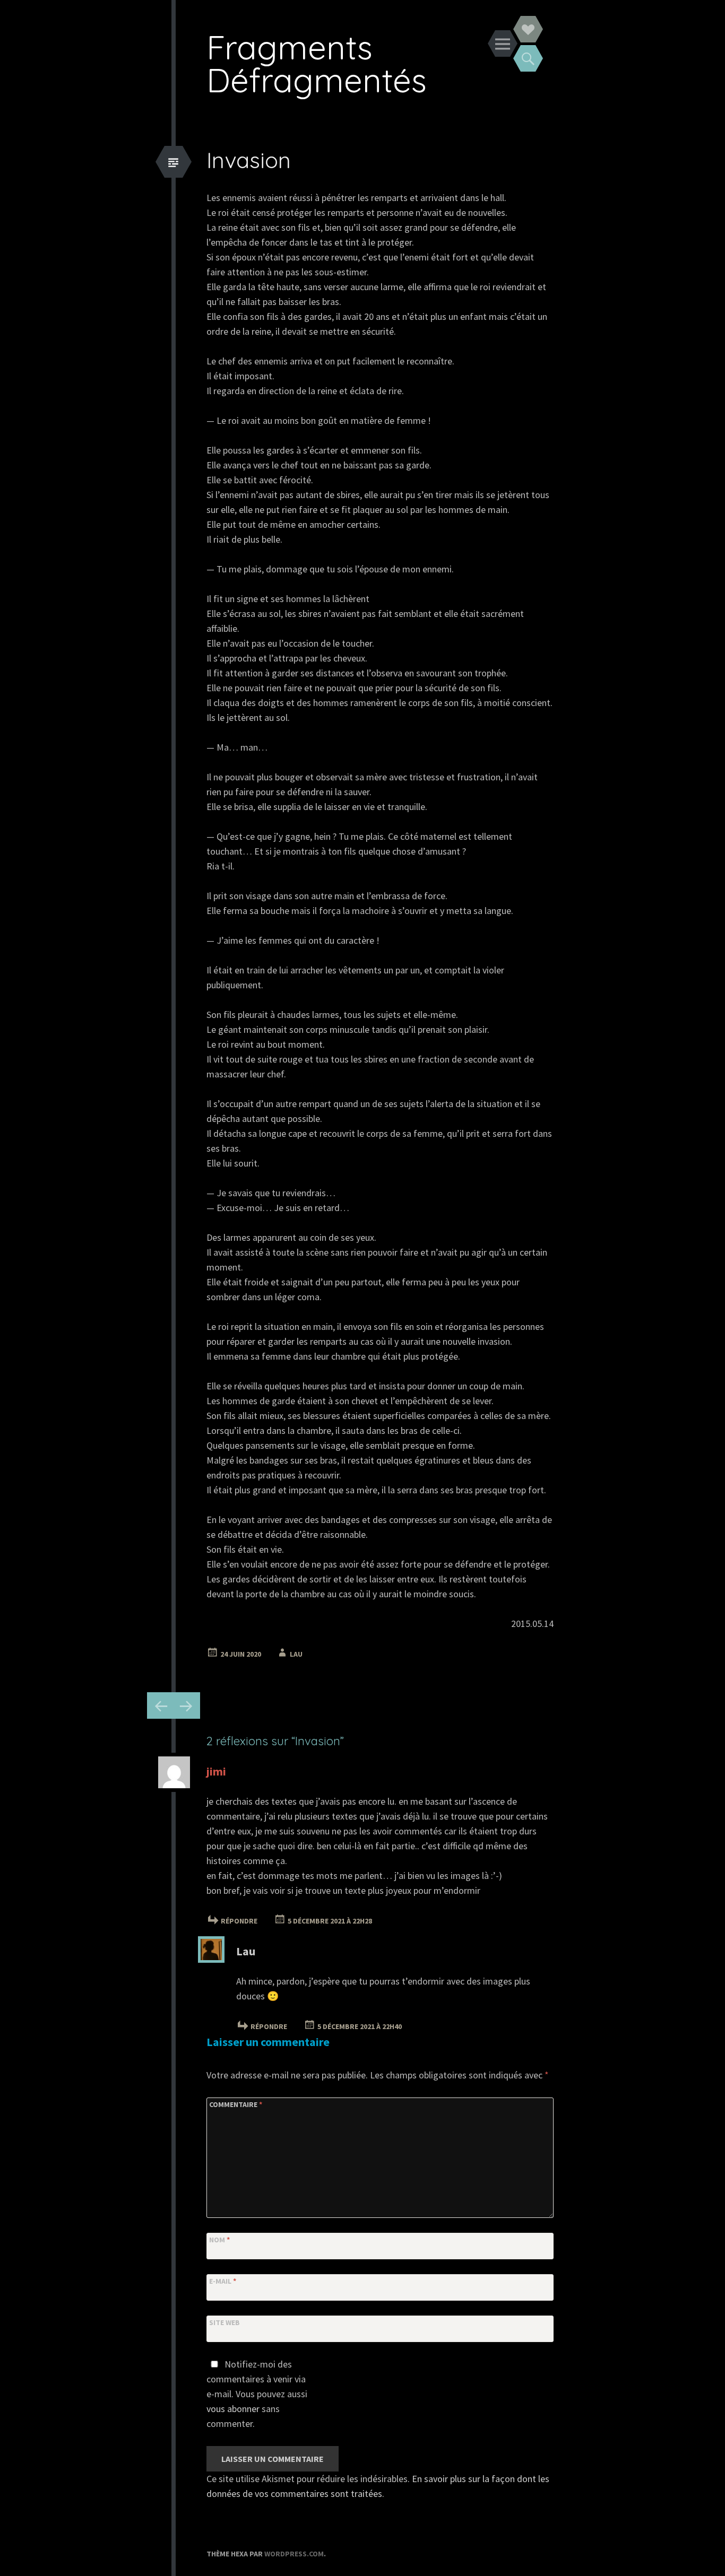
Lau (296, 1654)
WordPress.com (294, 2554)
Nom (219, 2240)
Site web (225, 2322)
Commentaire (236, 2104)
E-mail (223, 2281)
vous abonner (233, 2409)
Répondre (239, 1921)
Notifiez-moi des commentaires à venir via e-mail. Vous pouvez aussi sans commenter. (257, 2394)
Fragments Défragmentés (317, 63)
